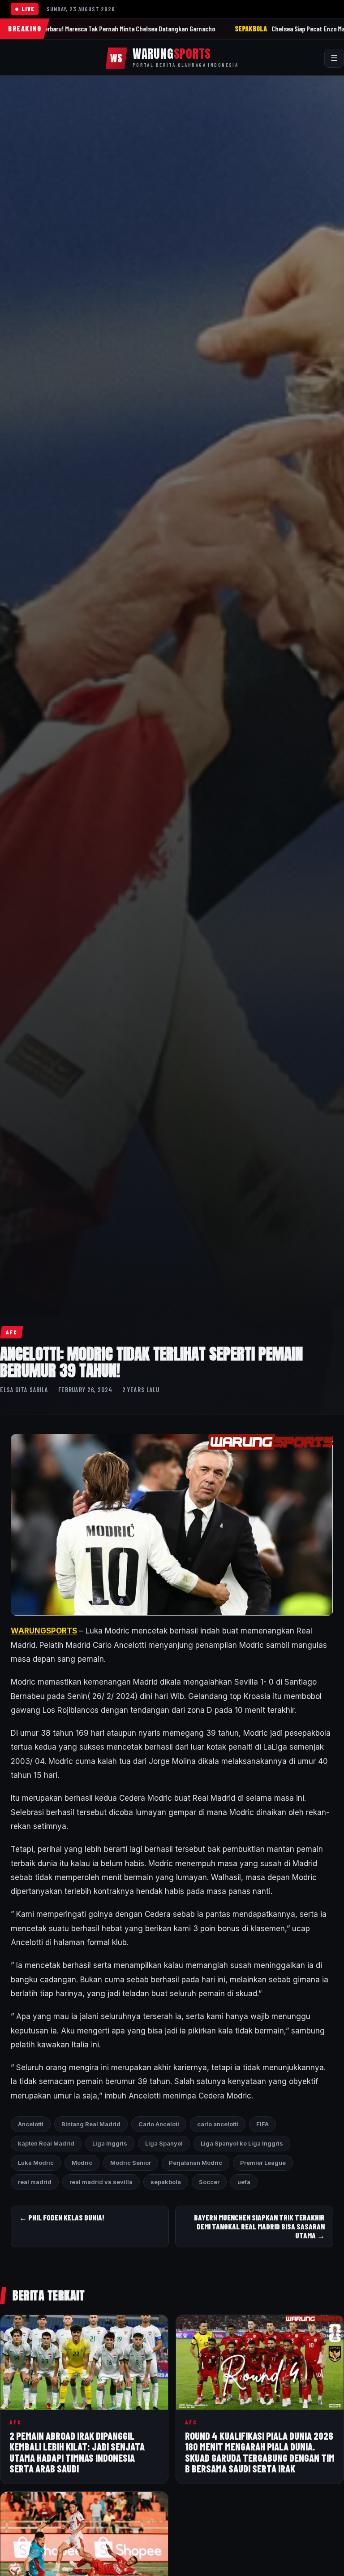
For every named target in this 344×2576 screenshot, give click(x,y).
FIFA (262, 2124)
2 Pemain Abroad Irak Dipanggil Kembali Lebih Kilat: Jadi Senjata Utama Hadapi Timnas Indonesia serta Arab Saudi (77, 2452)
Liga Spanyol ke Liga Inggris (242, 2143)
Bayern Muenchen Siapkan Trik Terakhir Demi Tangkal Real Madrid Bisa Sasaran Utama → (259, 2226)
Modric (82, 2163)
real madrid (35, 2182)
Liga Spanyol (164, 2143)
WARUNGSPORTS (44, 1631)
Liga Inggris (110, 2143)
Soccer (209, 2182)
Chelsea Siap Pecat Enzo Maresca (211, 28)
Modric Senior (131, 2163)
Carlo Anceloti (159, 2124)
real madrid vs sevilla (101, 2182)
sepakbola (166, 2182)
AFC (12, 1332)
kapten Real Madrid (46, 2143)
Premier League (263, 2163)
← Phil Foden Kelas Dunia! (62, 2217)
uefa (244, 2182)
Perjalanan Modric (196, 2163)
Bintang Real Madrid (91, 2124)
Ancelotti (31, 2124)
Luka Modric (36, 2163)
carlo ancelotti (218, 2124)
